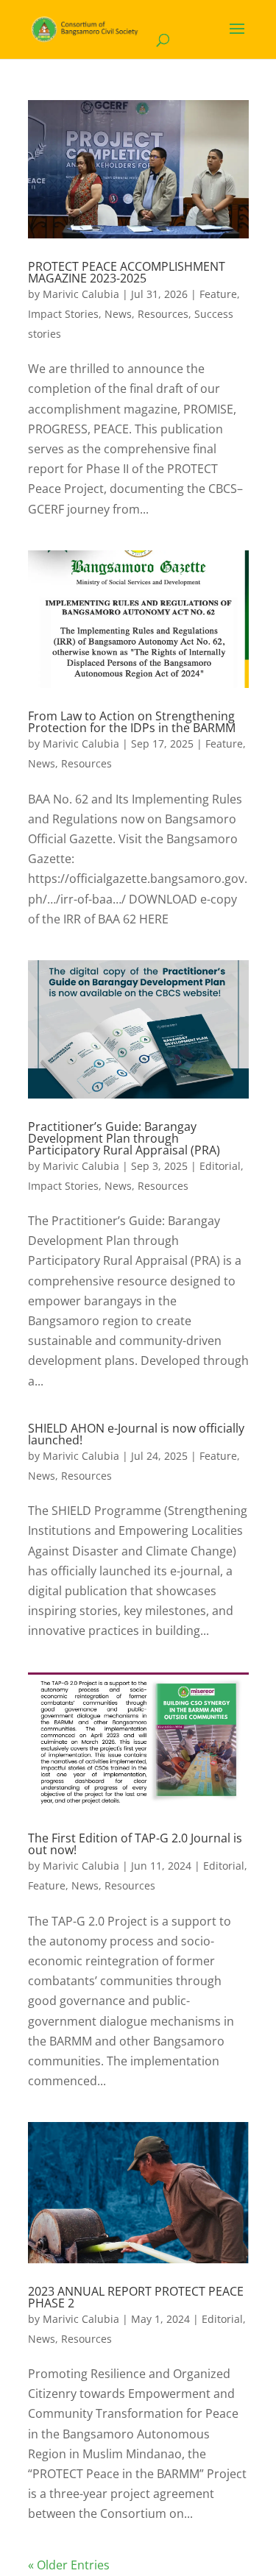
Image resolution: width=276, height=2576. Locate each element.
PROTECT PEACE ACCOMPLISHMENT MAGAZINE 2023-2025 (127, 272)
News (118, 314)
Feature (218, 294)
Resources (163, 314)
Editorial (220, 1166)
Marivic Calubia (81, 294)
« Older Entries (69, 2565)
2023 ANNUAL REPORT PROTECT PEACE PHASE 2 (136, 2297)
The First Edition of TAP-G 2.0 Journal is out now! (135, 1844)
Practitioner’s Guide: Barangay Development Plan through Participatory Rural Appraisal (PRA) (124, 1138)
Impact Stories (63, 314)
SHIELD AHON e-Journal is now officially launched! (136, 1434)
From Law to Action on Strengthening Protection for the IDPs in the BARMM (132, 722)
